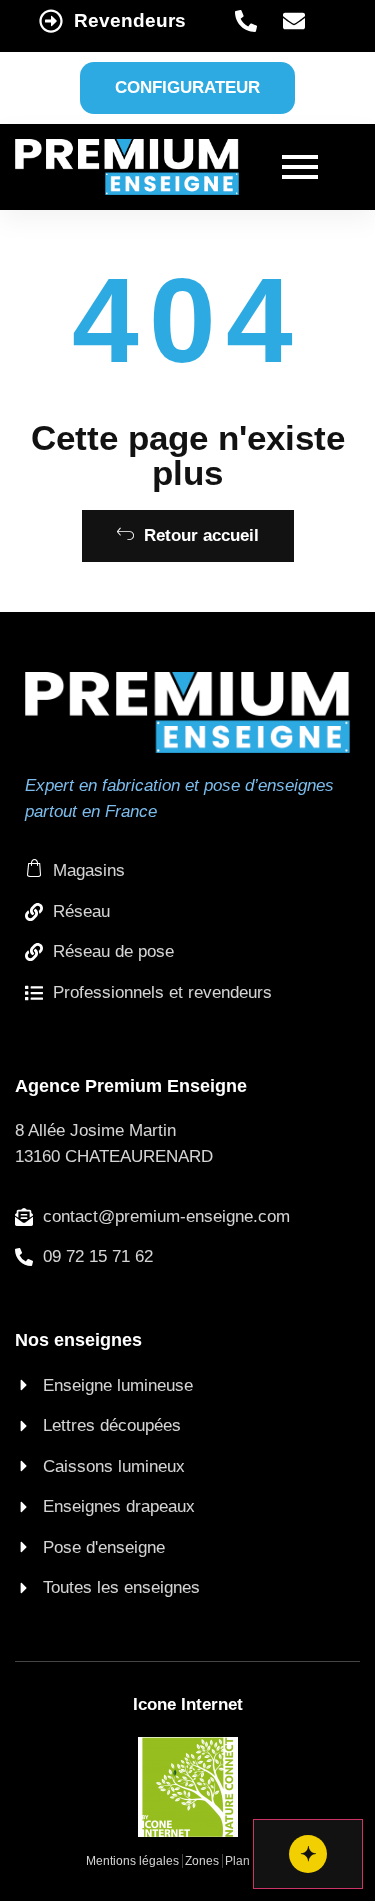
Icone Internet (188, 1704)
